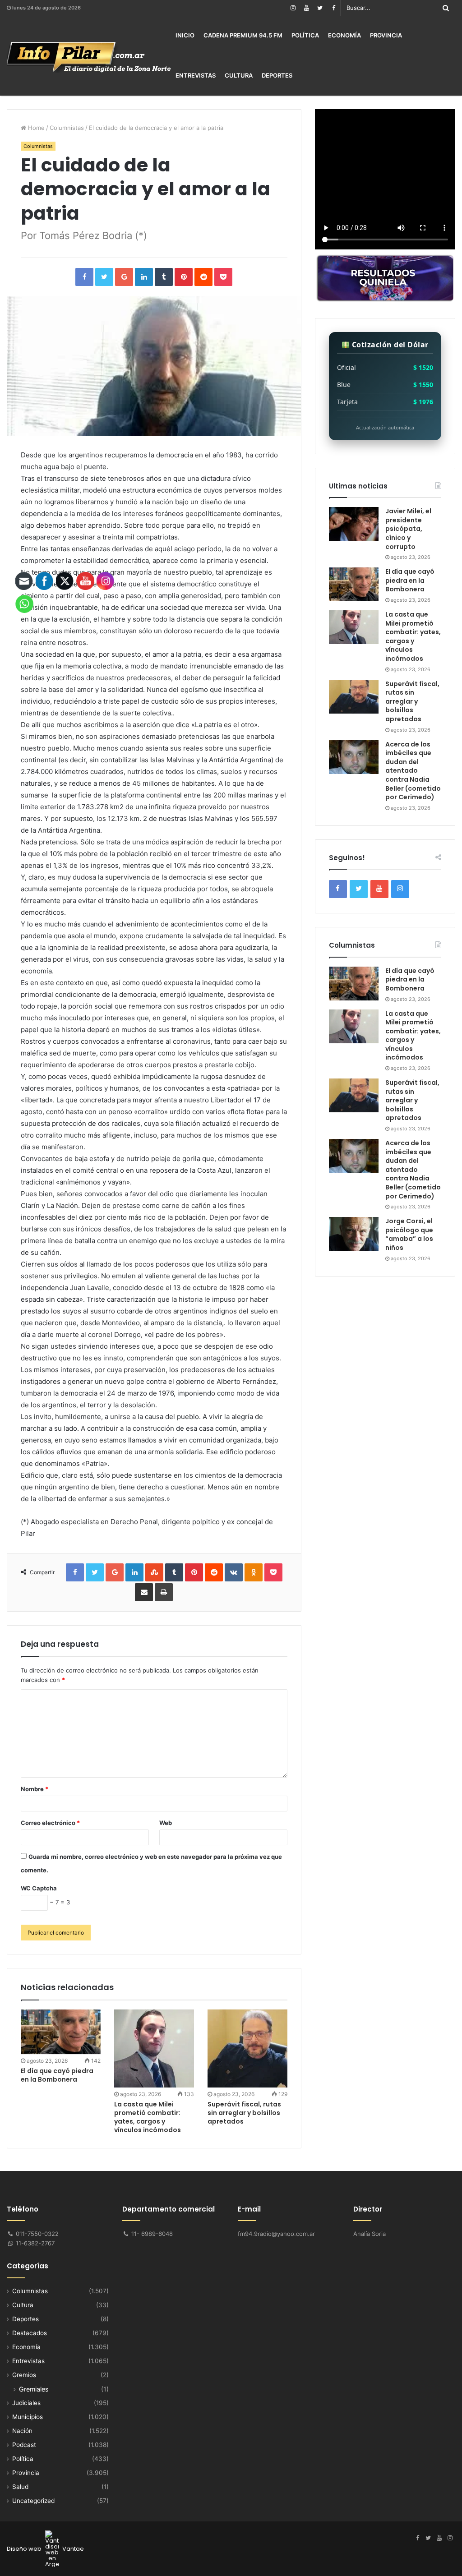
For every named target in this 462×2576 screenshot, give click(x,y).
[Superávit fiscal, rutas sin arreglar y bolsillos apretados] (247, 2048)
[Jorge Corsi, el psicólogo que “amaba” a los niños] (354, 1234)
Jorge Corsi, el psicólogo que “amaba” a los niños (409, 1234)
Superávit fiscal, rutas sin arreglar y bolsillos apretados (244, 2113)
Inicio (185, 35)
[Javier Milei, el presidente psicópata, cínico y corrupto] (354, 524)
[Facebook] (333, 8)
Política (305, 35)
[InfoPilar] (89, 57)
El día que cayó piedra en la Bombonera (410, 580)
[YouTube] (306, 8)
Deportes (277, 75)
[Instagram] (293, 8)
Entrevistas (196, 75)
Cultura (239, 75)
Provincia (386, 35)
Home (35, 128)
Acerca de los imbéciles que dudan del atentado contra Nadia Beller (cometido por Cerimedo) (413, 771)
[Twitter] (320, 8)
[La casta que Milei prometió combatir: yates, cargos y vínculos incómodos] (154, 2048)
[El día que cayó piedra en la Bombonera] (354, 584)
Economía (344, 35)
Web (166, 1823)
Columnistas (67, 128)
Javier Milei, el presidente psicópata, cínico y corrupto (408, 529)
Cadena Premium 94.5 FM (243, 35)
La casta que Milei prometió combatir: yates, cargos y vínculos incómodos (148, 2117)
